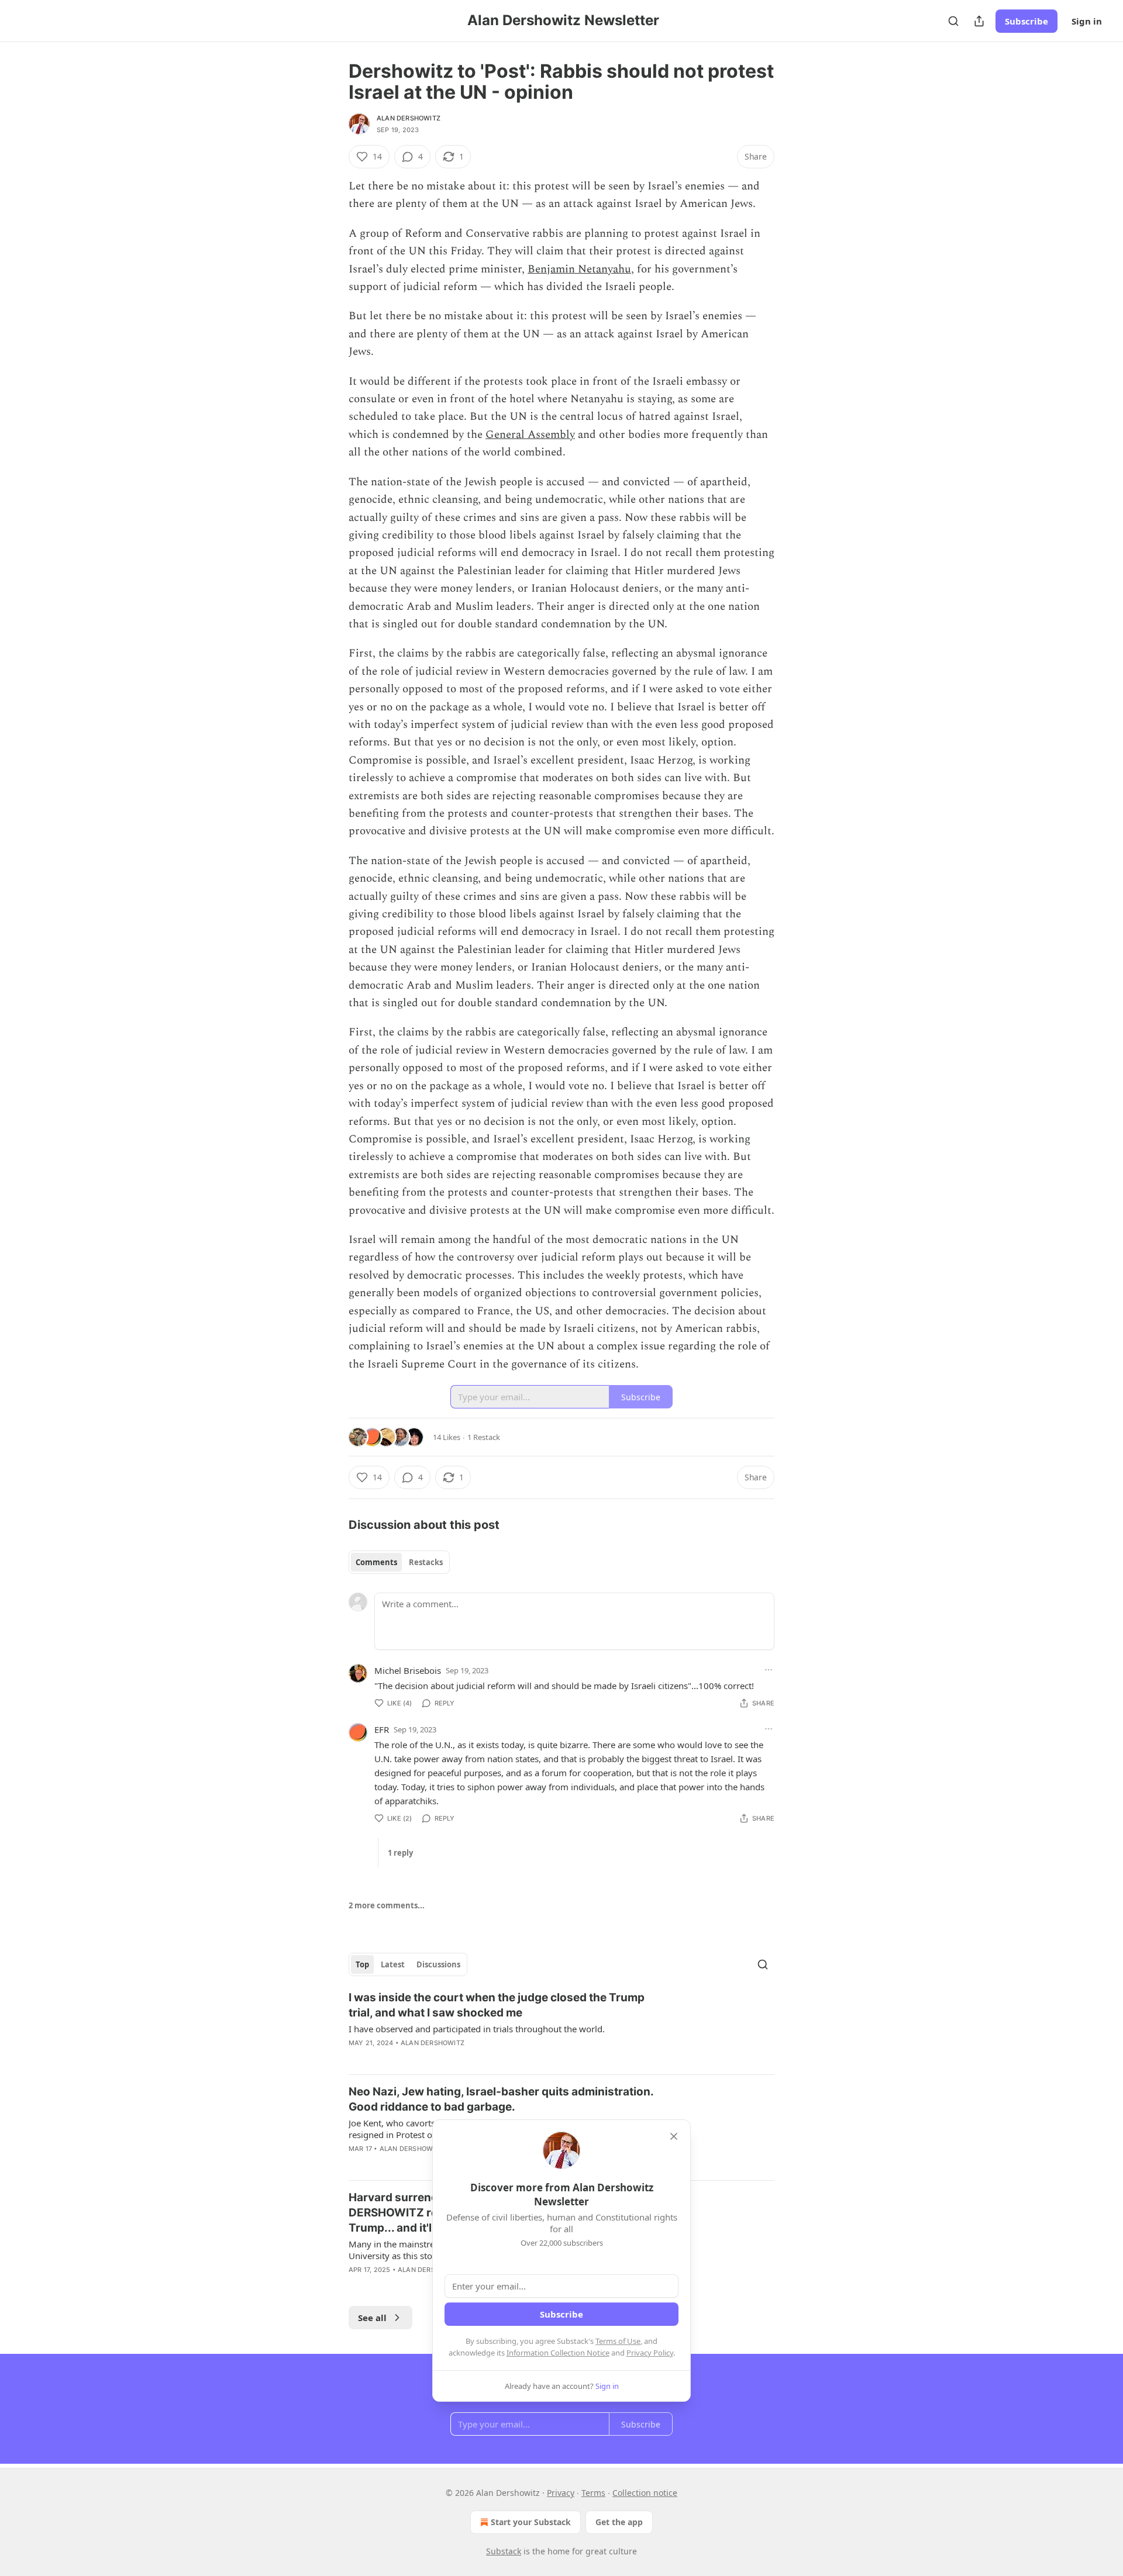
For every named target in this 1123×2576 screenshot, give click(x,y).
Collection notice (645, 2493)
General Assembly (530, 435)
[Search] (953, 21)
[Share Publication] (979, 21)
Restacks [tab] (426, 1562)
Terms (593, 2493)
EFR (382, 1729)
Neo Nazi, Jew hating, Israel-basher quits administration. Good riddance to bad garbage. (501, 2099)
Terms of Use (618, 2341)
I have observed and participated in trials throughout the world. (477, 2029)
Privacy (561, 2493)
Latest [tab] (393, 1964)
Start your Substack (531, 2522)
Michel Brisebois (408, 1670)
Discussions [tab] (438, 1964)
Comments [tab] (376, 1562)
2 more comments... (387, 1905)
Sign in (1087, 21)
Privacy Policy (650, 2353)
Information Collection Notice (558, 2353)
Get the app (619, 2522)
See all (372, 2318)
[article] (561, 2028)
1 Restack (484, 1437)
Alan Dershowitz (409, 118)
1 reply (400, 1853)
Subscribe (1026, 21)
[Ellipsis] (769, 1670)
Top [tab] (362, 1964)
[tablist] (399, 1562)
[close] (674, 2136)
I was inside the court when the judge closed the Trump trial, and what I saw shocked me (497, 2005)
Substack (504, 2551)
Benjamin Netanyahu (579, 269)
